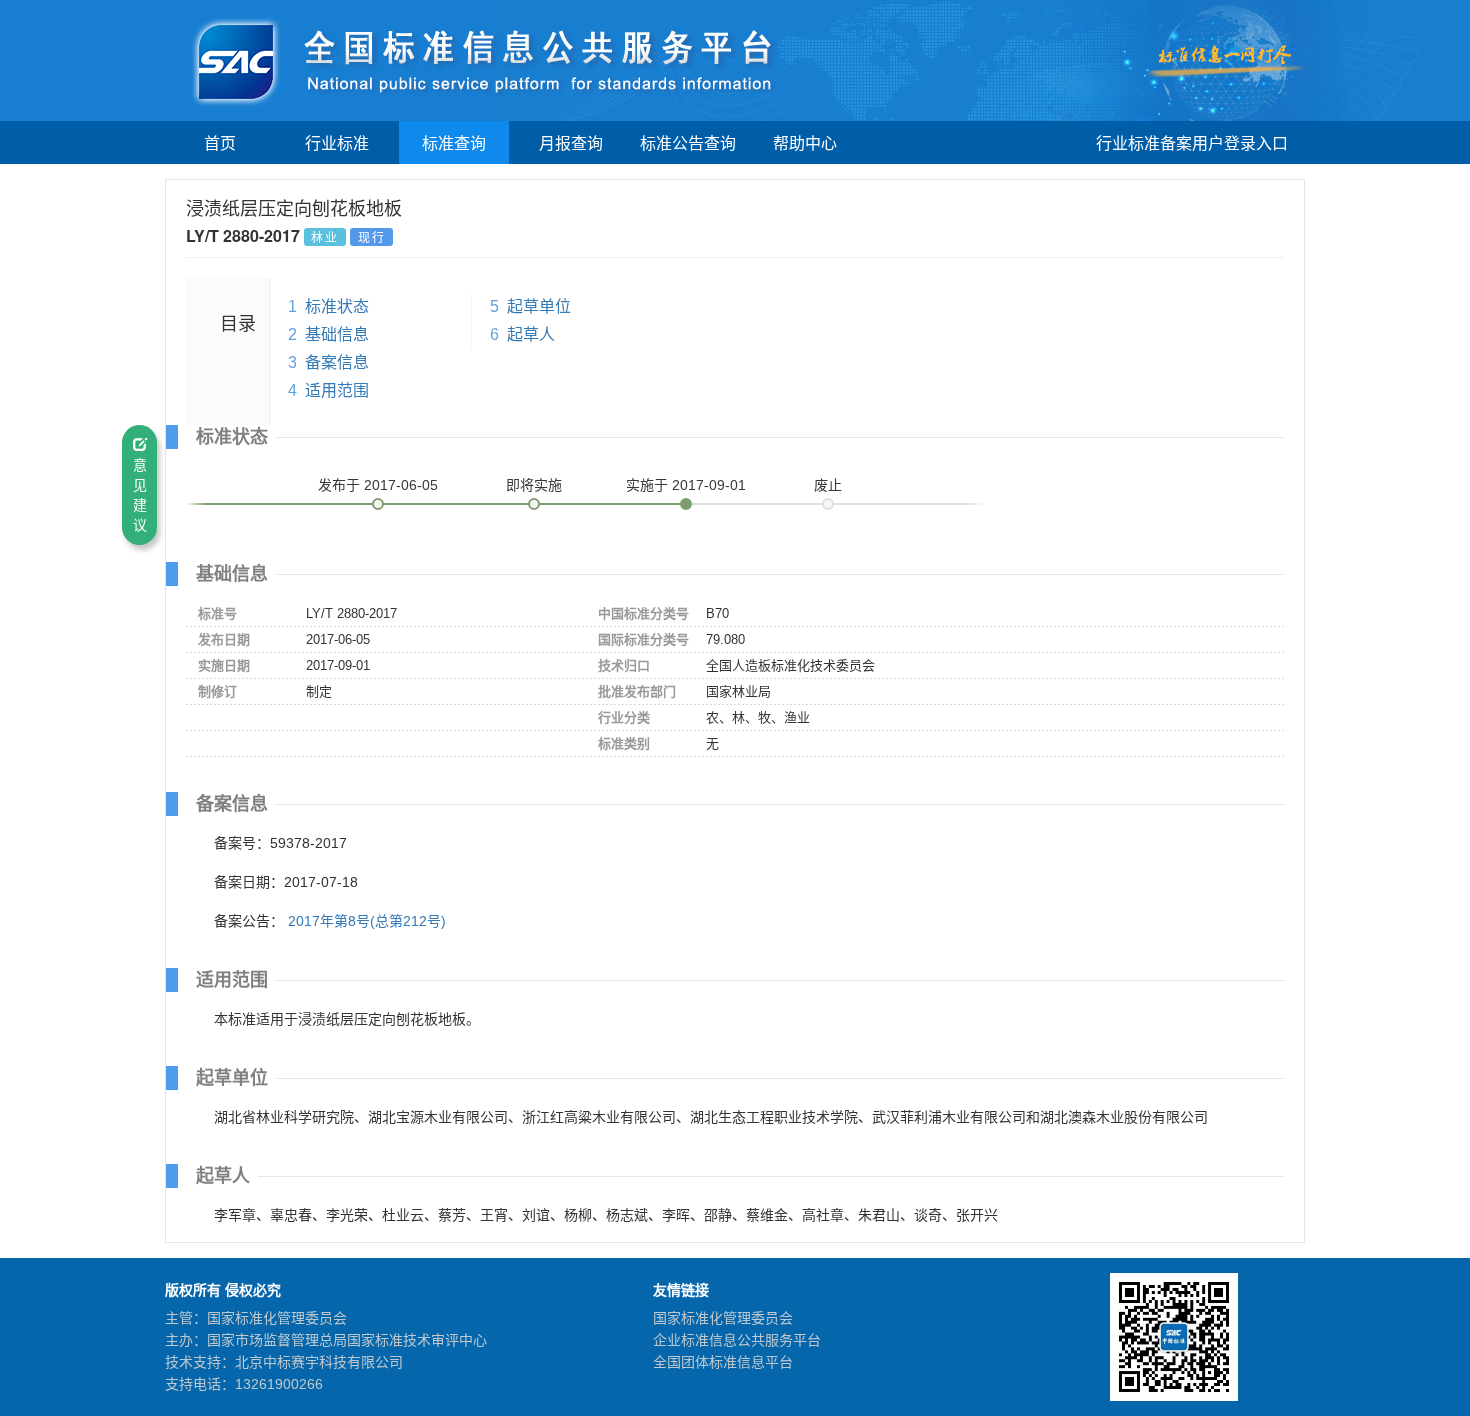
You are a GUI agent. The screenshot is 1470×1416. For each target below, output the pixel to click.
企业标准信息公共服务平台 (737, 1340)
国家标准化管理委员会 (723, 1318)
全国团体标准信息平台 (723, 1362)
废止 (828, 485)
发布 (378, 485)
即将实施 (534, 485)
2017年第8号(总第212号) (367, 921)
